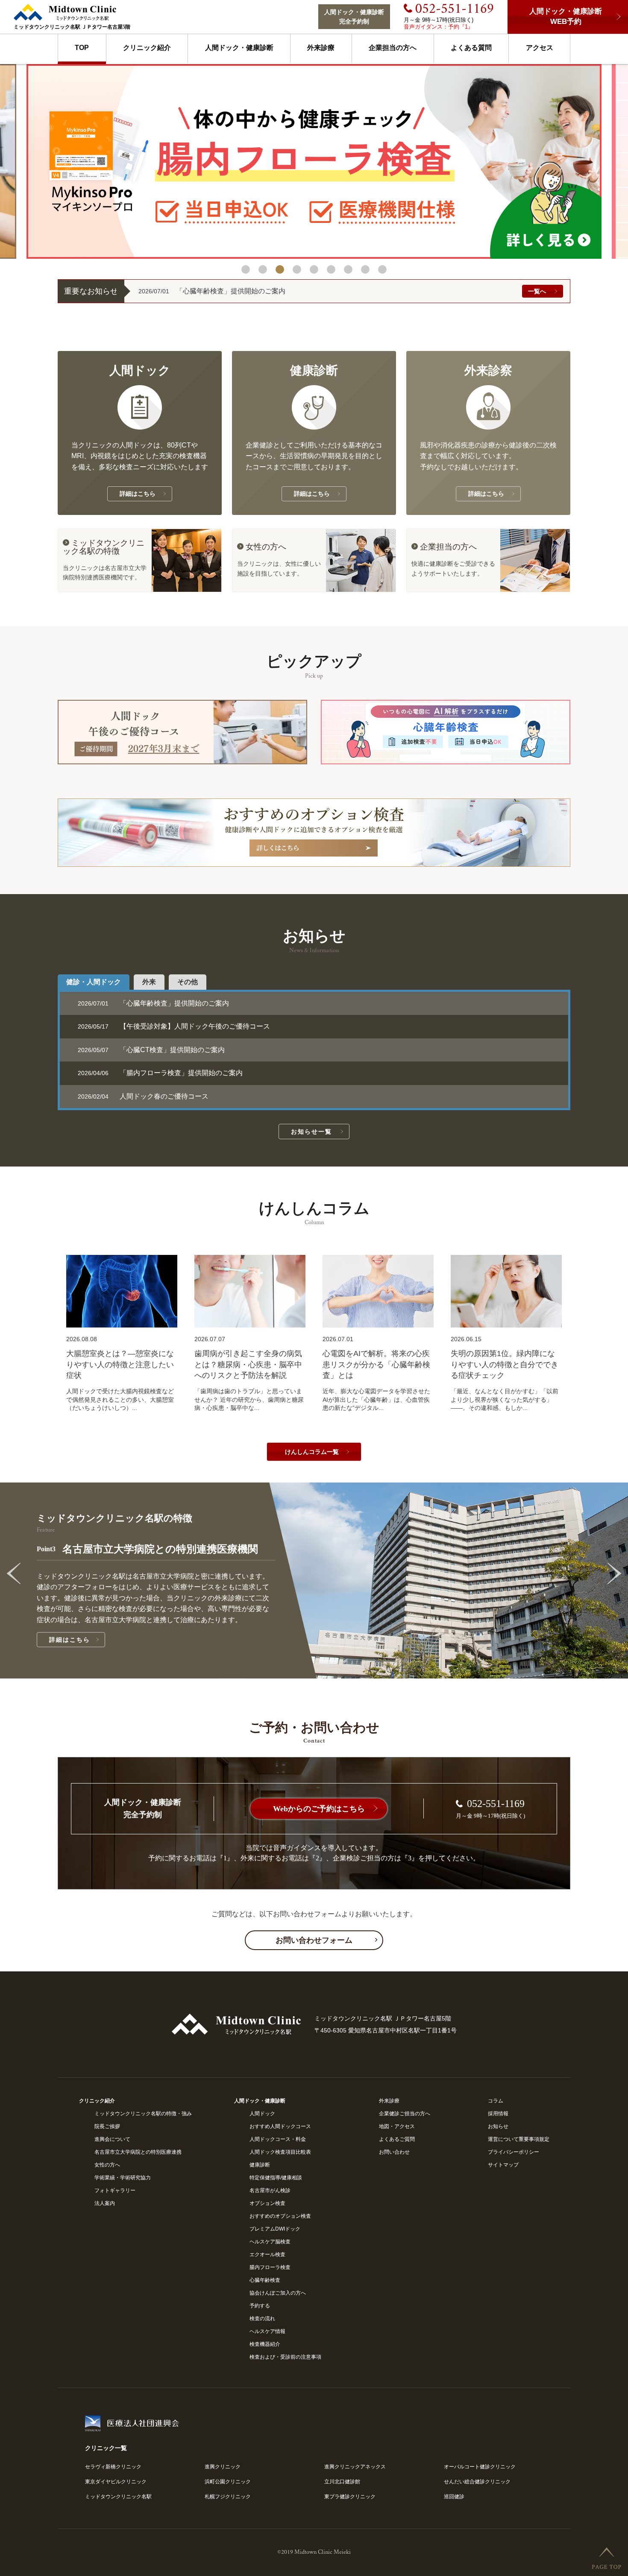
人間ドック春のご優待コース (164, 1096)
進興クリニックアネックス (355, 2467)
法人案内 (105, 2203)
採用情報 (498, 2114)
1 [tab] (246, 269)
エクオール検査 (267, 2254)
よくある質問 (471, 48)
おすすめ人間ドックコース (280, 2126)
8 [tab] (365, 269)
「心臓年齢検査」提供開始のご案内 (231, 291)
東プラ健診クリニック (350, 2497)
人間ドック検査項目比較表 (280, 2152)
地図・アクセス (397, 2126)
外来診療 (321, 48)
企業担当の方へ (393, 48)
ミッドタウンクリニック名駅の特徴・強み (143, 2114)
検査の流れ (262, 2319)
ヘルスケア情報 (267, 2331)
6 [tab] (331, 269)
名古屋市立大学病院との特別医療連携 (138, 2152)
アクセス (540, 48)
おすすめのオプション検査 (280, 2216)
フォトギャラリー (115, 2190)
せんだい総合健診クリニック (477, 2482)
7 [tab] (348, 269)
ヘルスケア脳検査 (270, 2242)
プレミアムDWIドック (275, 2229)
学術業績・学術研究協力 (123, 2178)
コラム (496, 2101)
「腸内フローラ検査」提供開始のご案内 (181, 1073)
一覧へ (537, 291)
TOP (82, 48)
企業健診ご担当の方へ (405, 2114)
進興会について (112, 2139)
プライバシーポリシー (514, 2152)
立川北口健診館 (342, 2482)
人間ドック (262, 2114)
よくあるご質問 (397, 2139)
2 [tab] (263, 269)
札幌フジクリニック (228, 2497)
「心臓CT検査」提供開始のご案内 (172, 1050)
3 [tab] (280, 269)
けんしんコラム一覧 (313, 1452)
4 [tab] (297, 269)
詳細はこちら (85, 1640)
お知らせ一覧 (313, 1132)
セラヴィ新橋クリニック (113, 2467)
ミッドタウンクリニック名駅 (118, 2497)
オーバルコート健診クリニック (480, 2467)
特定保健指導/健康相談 (276, 2178)
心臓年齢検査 (265, 2280)
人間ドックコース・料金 (278, 2139)
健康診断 (260, 2165)
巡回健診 (454, 2497)
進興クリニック (223, 2467)
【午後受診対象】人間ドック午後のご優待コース (195, 1026)
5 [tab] (314, 269)
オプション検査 (267, 2203)
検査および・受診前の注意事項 (285, 2357)
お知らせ (498, 2126)
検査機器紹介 (265, 2344)
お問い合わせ (394, 2152)
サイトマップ (503, 2165)
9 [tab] (382, 269)
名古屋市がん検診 (270, 2190)
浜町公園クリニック (228, 2482)
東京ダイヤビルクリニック (116, 2482)
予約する (260, 2306)
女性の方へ (107, 2165)
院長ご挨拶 (107, 2126)
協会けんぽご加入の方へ (278, 2293)
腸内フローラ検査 (270, 2267)
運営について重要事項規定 (519, 2139)
